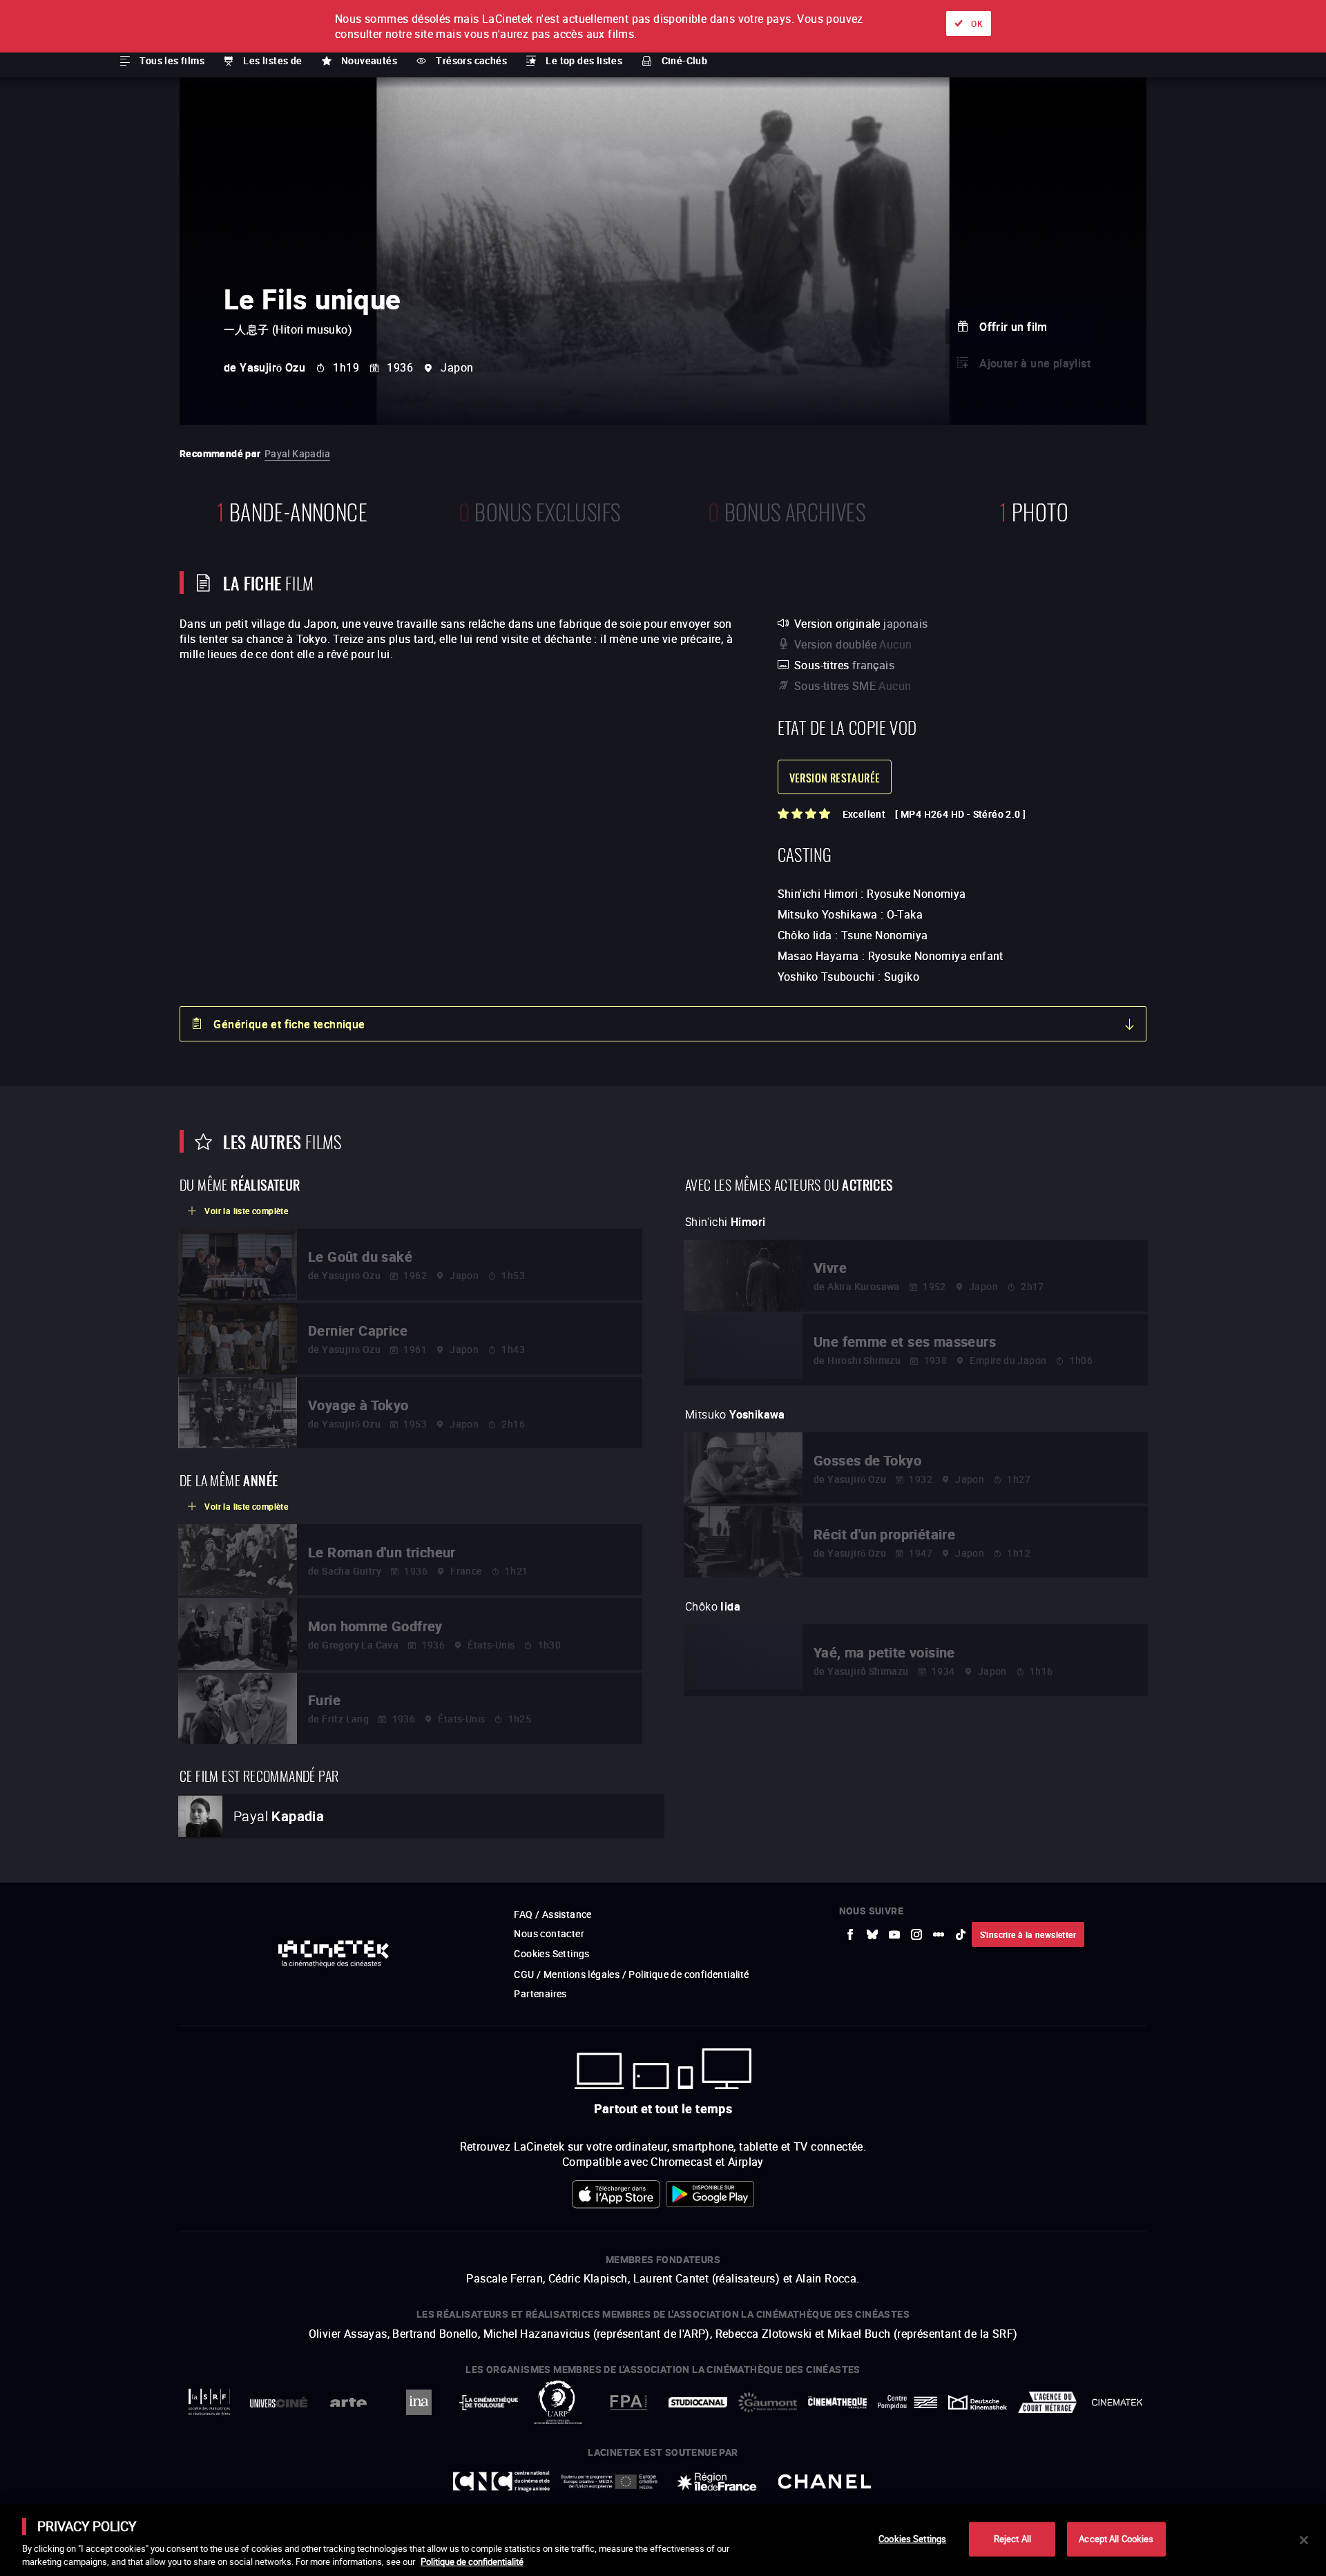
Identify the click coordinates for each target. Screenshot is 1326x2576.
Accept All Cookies (1116, 2539)
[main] (663, 2540)
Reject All (1012, 2539)
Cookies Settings (912, 2539)
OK (977, 23)
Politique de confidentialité (472, 2561)
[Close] (1304, 2540)
